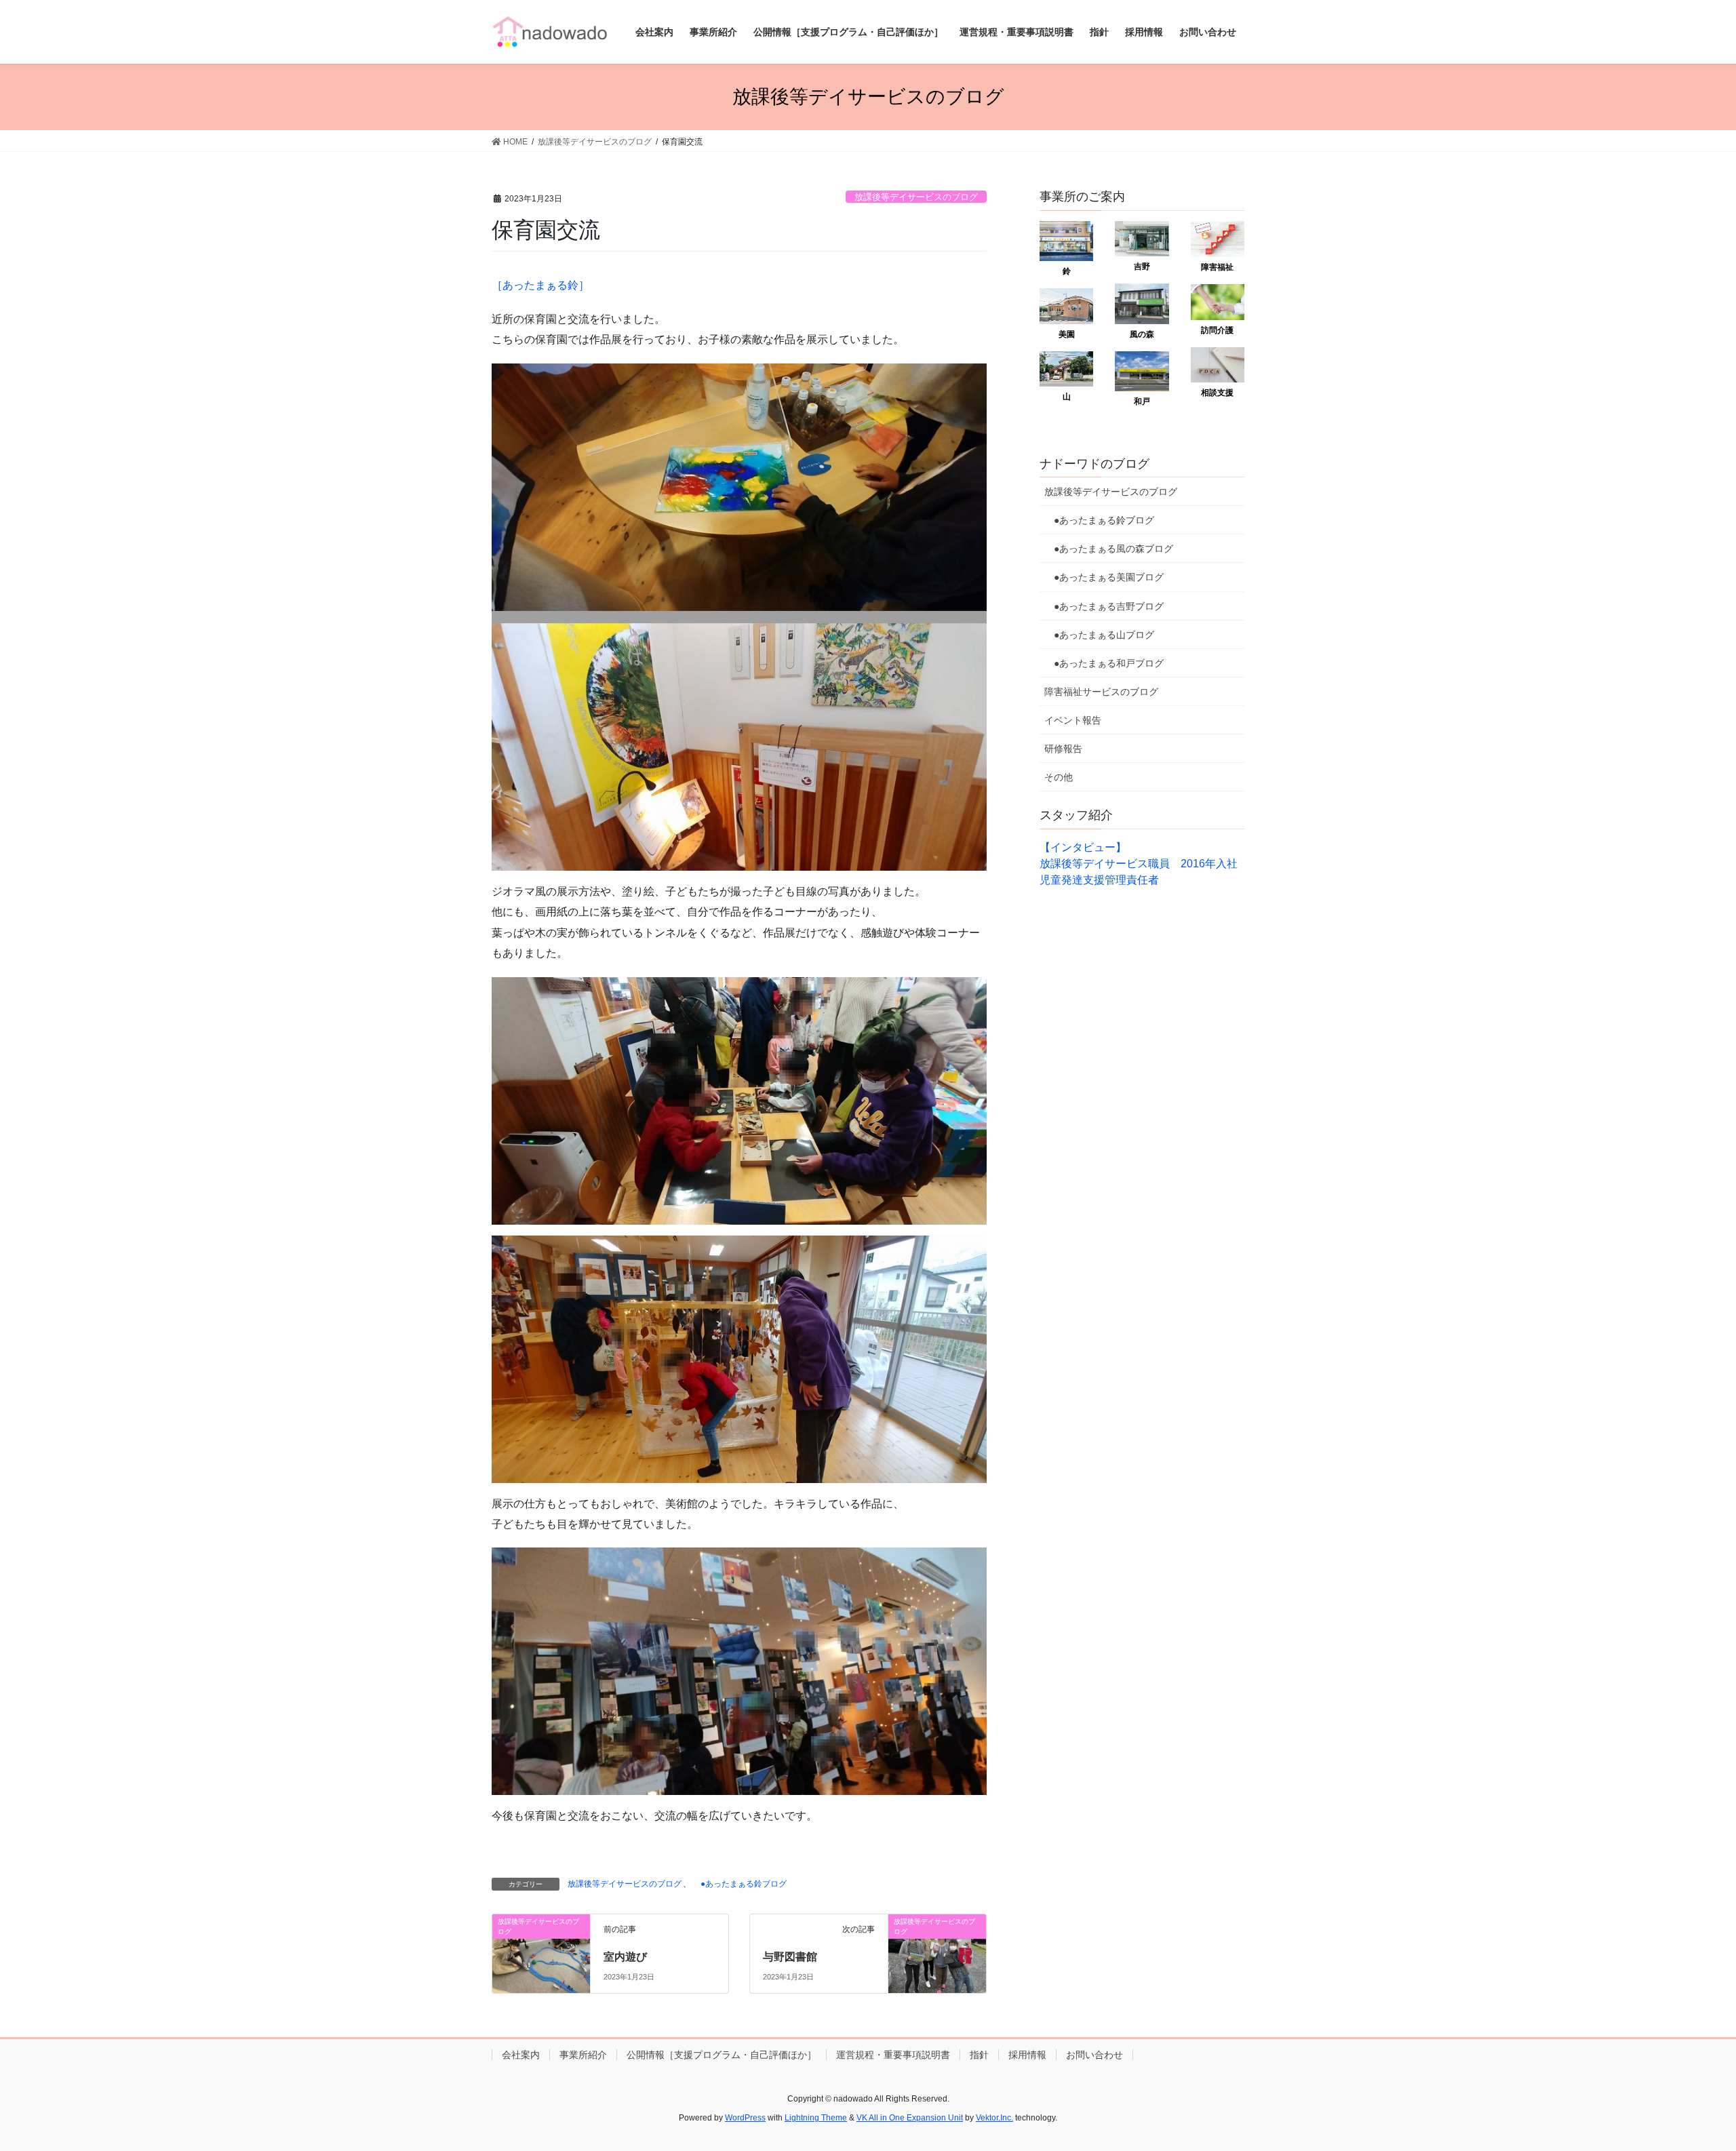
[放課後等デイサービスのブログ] (541, 1950)
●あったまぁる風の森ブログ (1109, 549)
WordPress (745, 2118)
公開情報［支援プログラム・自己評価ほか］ (722, 2055)
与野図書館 (790, 1957)
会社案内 (521, 2055)
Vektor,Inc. (994, 2118)
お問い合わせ (1094, 2055)
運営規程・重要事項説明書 (893, 2055)
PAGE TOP (1685, 2075)
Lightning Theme (816, 2118)
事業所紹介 (583, 2055)
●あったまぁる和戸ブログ (1104, 663)
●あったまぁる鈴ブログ (739, 1884)
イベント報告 (1073, 720)
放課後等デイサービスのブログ (916, 197)
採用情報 (1027, 2055)
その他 (1059, 777)
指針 (979, 2055)
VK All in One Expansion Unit (910, 2118)
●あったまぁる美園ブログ (1104, 577)
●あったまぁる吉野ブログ (1104, 606)
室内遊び (625, 1957)
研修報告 (1063, 749)
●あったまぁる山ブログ (1099, 635)
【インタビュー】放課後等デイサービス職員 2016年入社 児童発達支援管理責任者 (1144, 864)
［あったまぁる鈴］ (540, 285)
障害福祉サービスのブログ (1101, 692)
